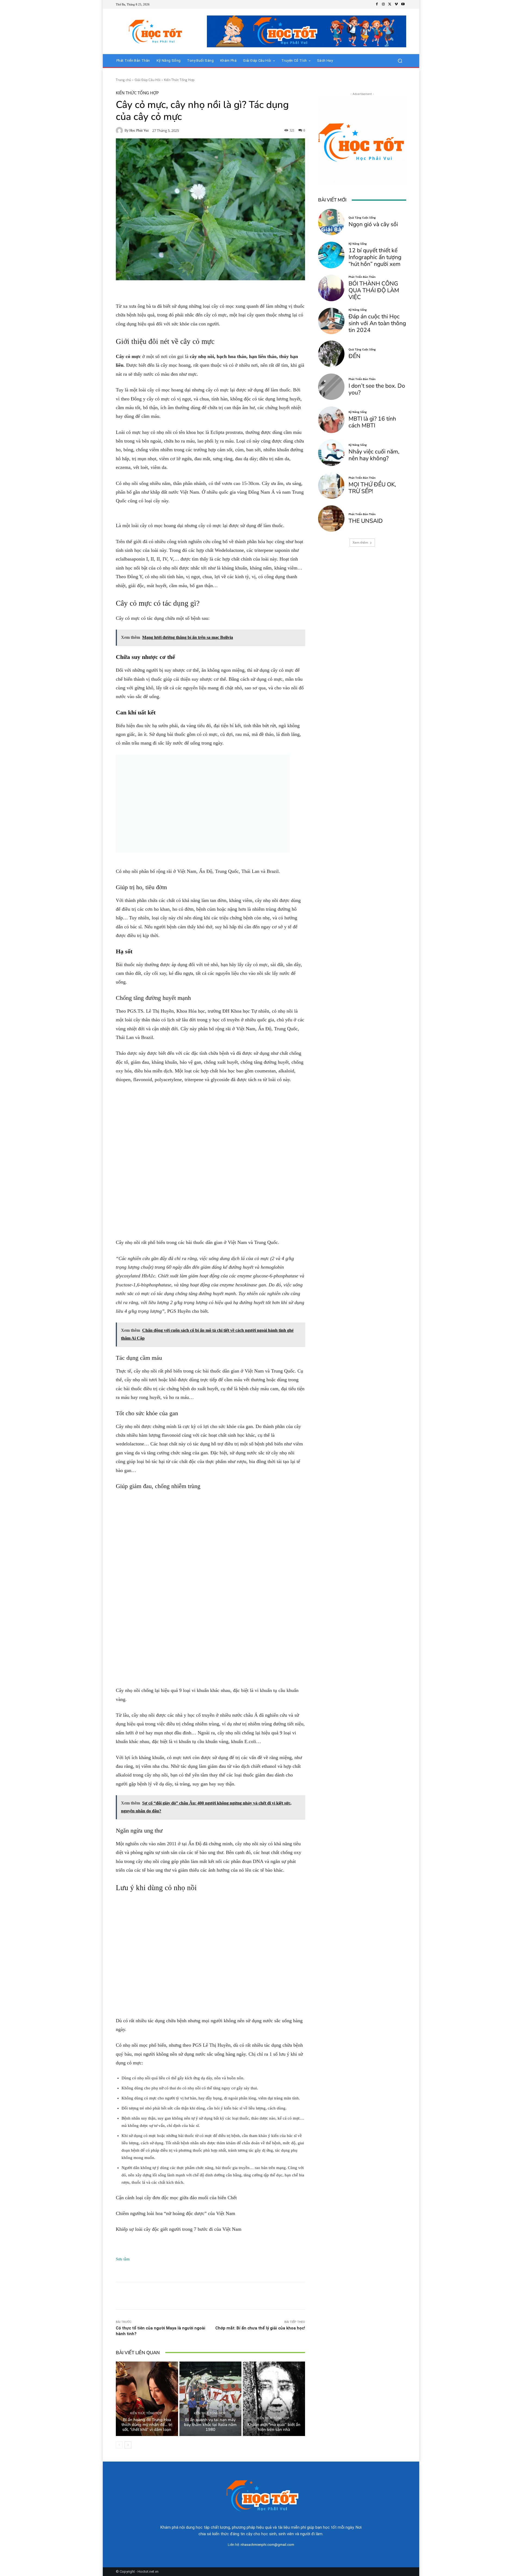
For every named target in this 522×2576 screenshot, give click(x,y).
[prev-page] (119, 2445)
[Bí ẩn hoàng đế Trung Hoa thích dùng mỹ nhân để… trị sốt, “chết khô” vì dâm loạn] (147, 2399)
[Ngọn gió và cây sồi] (331, 222)
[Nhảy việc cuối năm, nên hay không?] (331, 453)
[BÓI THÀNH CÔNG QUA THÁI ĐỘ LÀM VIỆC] (331, 288)
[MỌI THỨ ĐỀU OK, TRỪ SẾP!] (331, 486)
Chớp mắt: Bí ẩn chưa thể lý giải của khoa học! (260, 2328)
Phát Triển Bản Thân (362, 277)
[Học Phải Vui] (120, 130)
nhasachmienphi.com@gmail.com (267, 2545)
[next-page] (128, 2445)
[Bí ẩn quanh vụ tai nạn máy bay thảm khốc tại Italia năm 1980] (211, 2399)
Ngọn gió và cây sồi (373, 224)
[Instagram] (383, 4)
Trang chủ (123, 80)
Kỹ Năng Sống (358, 244)
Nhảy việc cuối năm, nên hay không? (374, 455)
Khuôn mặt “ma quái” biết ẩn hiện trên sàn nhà (274, 2427)
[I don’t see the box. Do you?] (331, 387)
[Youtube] (403, 4)
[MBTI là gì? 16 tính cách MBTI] (331, 420)
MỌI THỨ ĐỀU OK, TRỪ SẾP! (372, 488)
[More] (293, 2296)
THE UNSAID (366, 521)
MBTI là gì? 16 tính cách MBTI (372, 422)
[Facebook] (377, 4)
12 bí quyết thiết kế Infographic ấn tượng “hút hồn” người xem (375, 257)
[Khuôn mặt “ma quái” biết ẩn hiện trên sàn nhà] (274, 2399)
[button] (400, 61)
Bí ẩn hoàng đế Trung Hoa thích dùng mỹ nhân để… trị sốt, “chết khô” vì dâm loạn (147, 2425)
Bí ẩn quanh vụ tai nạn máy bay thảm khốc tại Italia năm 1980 (210, 2425)
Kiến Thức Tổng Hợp (179, 80)
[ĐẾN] (331, 354)
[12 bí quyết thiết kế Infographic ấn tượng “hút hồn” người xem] (331, 255)
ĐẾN (355, 356)
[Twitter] (390, 4)
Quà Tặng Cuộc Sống (362, 217)
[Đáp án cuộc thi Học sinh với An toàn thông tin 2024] (331, 321)
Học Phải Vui (139, 130)
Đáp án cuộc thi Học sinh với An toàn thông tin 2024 (377, 323)
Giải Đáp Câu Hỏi (147, 80)
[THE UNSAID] (331, 519)
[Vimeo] (396, 4)
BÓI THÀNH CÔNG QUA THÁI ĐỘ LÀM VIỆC (374, 290)
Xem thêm (360, 542)
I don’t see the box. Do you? (377, 389)
